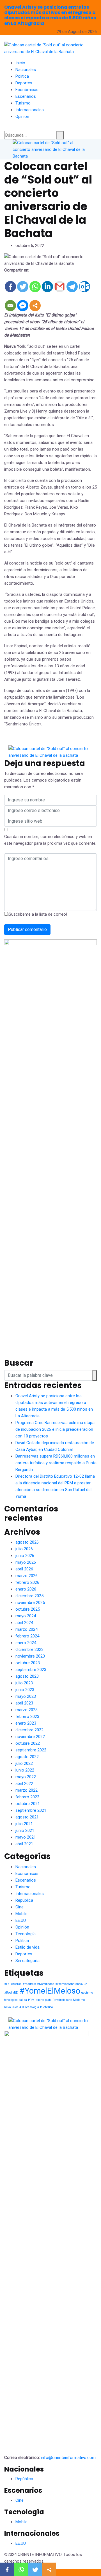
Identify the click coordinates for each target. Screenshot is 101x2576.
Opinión (22, 116)
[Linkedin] (47, 287)
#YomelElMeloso (50, 1991)
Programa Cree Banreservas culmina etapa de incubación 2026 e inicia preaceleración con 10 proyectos (55, 1429)
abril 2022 (24, 1784)
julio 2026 (24, 1549)
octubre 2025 (28, 1609)
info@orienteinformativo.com (68, 2458)
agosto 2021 (27, 1817)
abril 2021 (24, 1844)
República (24, 1900)
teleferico (46, 2007)
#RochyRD (11, 1993)
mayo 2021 (26, 1837)
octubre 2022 (28, 1743)
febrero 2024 (27, 1636)
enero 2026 (26, 1589)
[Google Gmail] (60, 287)
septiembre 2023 (31, 1670)
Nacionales (26, 70)
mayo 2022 (26, 1777)
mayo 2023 (26, 1696)
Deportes (24, 83)
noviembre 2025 (30, 1603)
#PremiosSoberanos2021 (72, 1984)
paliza (23, 2000)
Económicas (27, 90)
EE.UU (21, 1920)
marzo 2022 (27, 1790)
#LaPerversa (13, 1984)
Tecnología (26, 1934)
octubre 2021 (28, 1804)
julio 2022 (24, 1763)
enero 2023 (26, 1723)
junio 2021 (25, 1830)
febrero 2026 (27, 1582)
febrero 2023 (27, 1716)
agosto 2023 (27, 1676)
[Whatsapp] (35, 287)
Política (22, 76)
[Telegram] (72, 287)
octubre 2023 (28, 1663)
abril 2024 (24, 1623)
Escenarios (26, 96)
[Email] (10, 306)
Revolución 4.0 (14, 2007)
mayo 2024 (26, 1616)
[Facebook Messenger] (23, 306)
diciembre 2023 (29, 1649)
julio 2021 (24, 1824)
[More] (35, 306)
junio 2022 (25, 1770)
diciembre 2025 (29, 1596)
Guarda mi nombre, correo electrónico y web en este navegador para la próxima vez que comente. (50, 840)
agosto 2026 (27, 1542)
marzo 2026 (27, 1576)
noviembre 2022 (30, 1737)
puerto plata (44, 2000)
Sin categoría (27, 1961)
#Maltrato (29, 1984)
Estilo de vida (27, 1947)
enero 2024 (26, 1643)
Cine (19, 1907)
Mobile (21, 1914)
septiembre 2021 (31, 1810)
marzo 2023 (27, 1710)
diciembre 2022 (29, 1730)
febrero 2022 (27, 1797)
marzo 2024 (27, 1629)
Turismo (23, 103)
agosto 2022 (27, 1757)
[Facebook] (10, 287)
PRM (31, 2000)
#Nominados (46, 1984)
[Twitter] (23, 287)
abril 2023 (24, 1703)
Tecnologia (32, 2007)
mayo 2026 (26, 1562)
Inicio (20, 63)
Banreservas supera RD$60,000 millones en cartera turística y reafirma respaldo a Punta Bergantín (56, 1463)
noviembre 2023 (30, 1656)
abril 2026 (24, 1569)
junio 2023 (25, 1690)
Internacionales (30, 110)
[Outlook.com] (84, 287)
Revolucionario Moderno (69, 2000)
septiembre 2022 (31, 1750)
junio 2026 (25, 1556)
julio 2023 (24, 1683)
